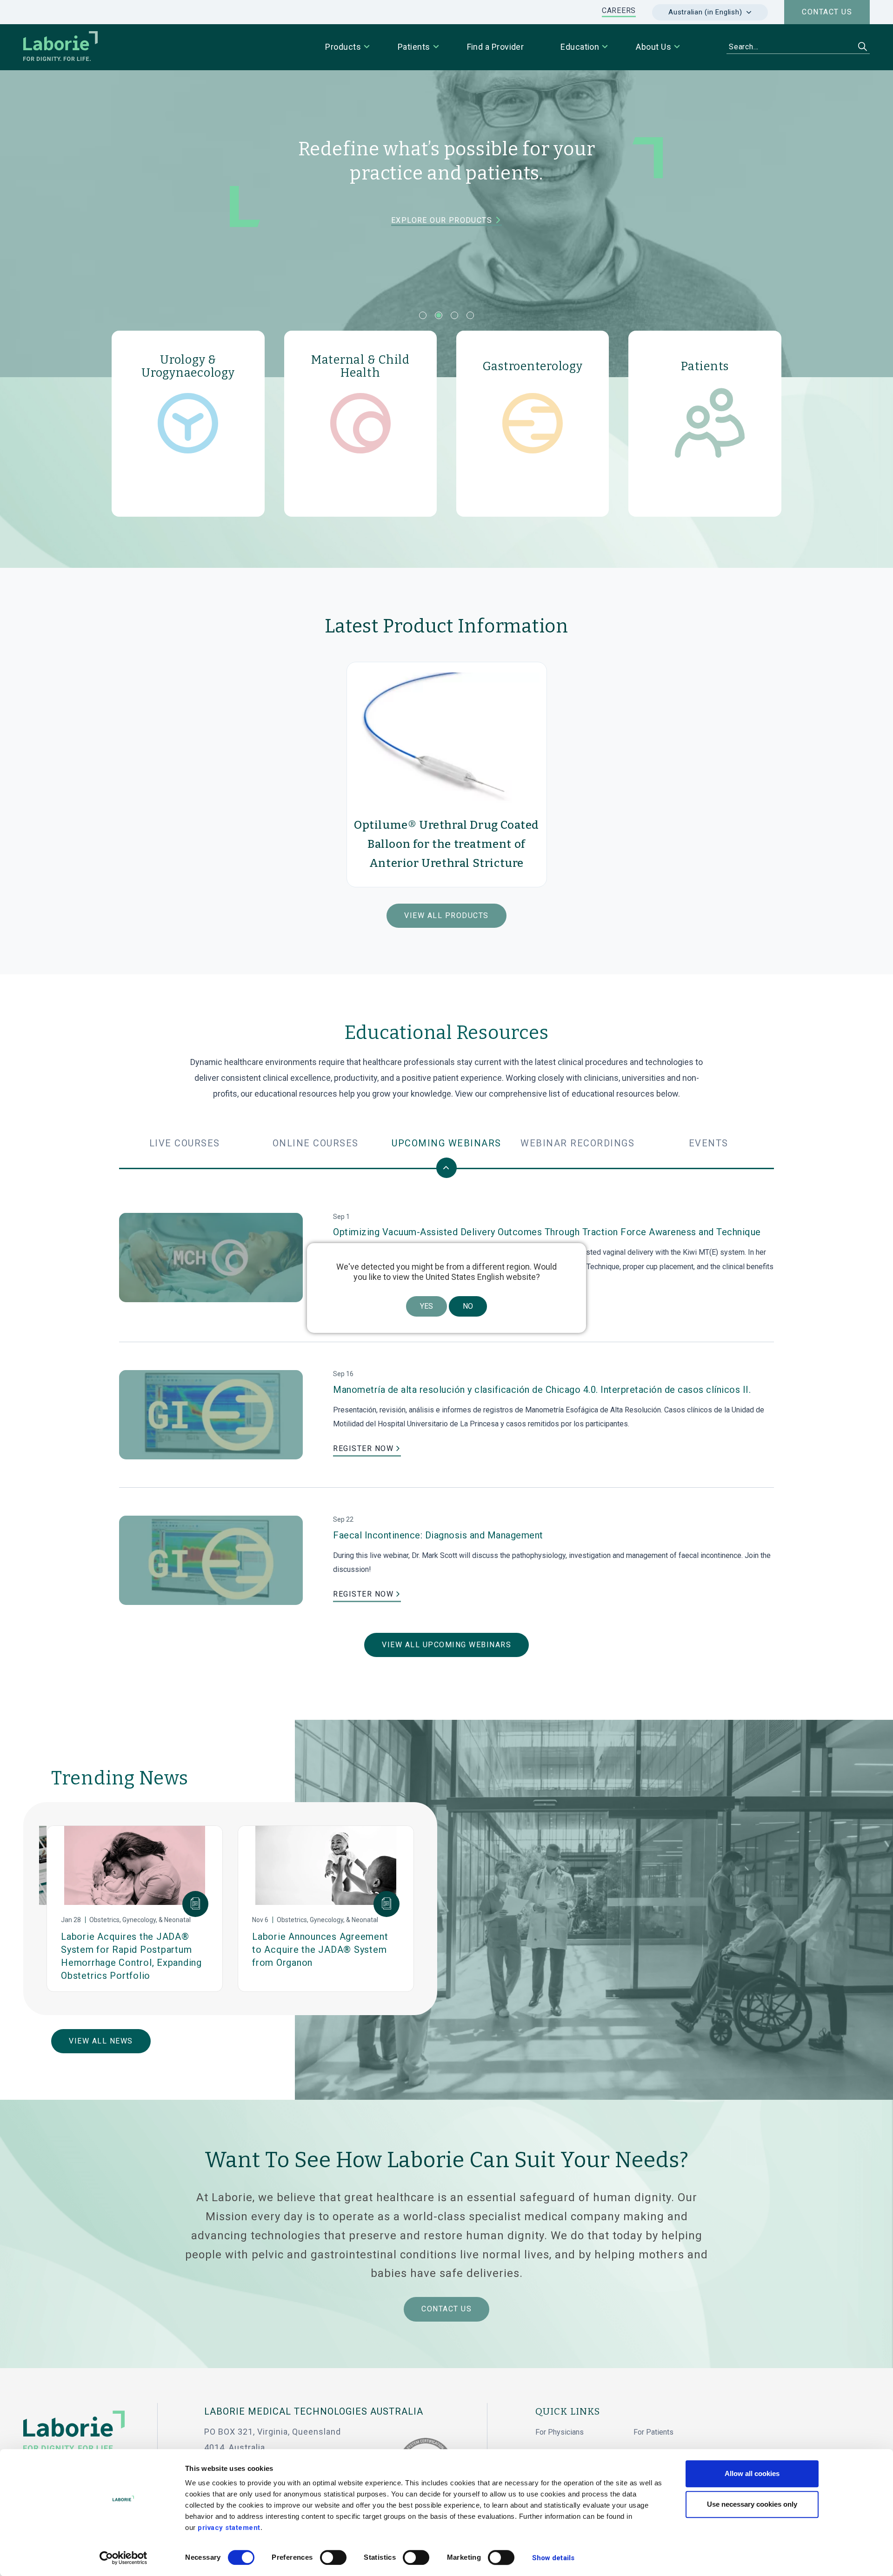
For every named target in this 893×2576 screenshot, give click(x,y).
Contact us (827, 12)
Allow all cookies (752, 2473)
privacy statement (229, 2528)
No (468, 1306)
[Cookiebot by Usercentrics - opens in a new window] (123, 2558)
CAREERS (619, 10)
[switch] (333, 2557)
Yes (427, 1306)
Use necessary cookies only (752, 2504)
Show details (553, 2558)
